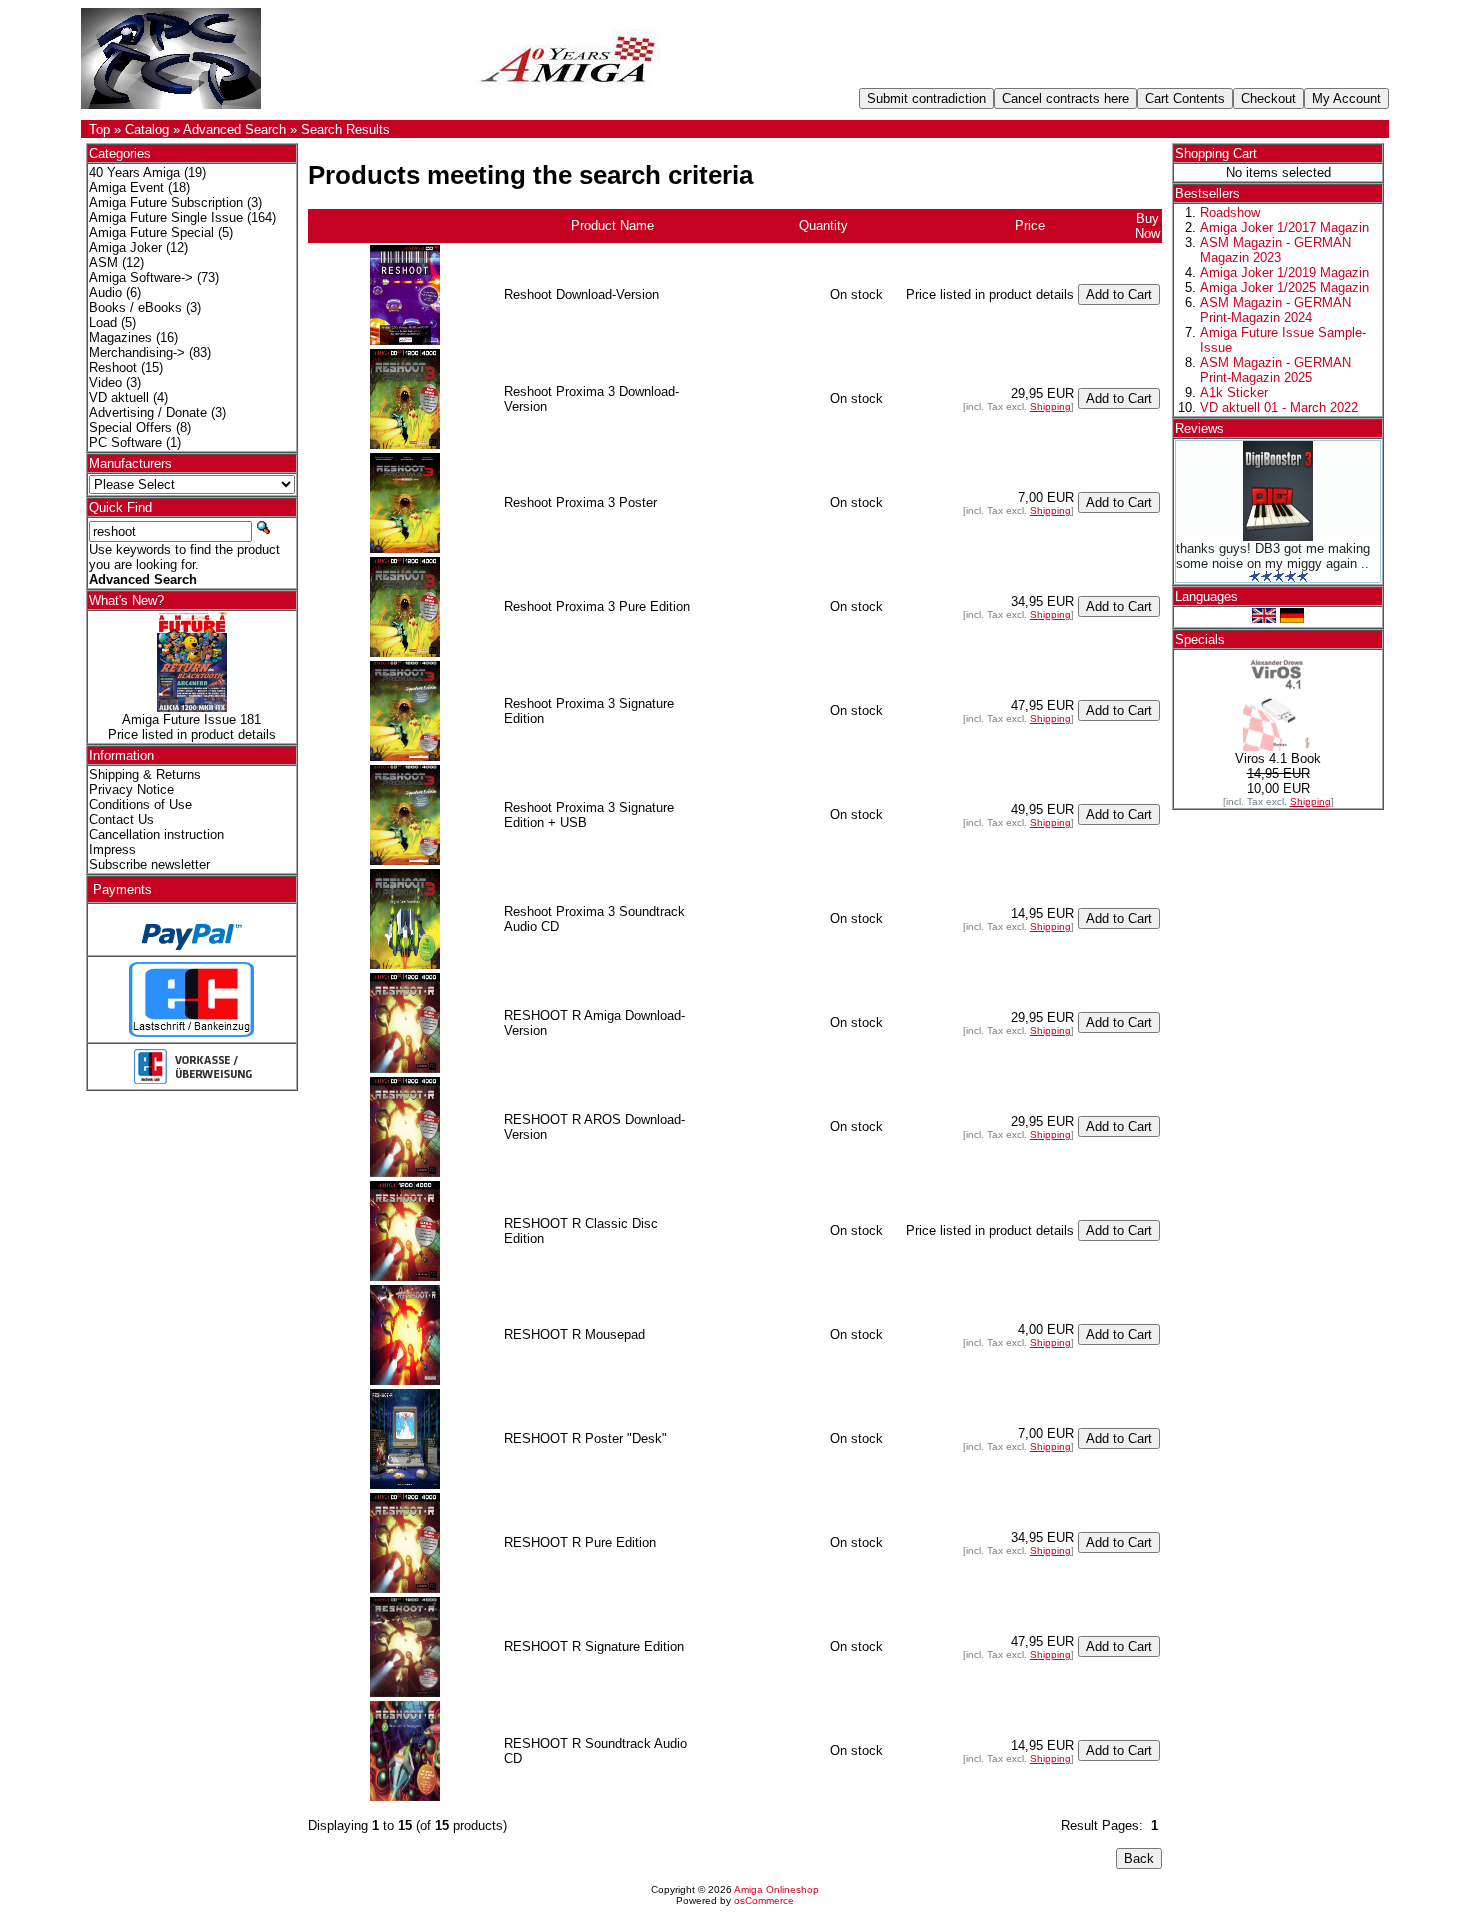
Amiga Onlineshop (776, 1889)
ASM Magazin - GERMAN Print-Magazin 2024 (1275, 310)
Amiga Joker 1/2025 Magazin (1284, 287)
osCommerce (764, 1900)
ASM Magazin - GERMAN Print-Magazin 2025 (1275, 370)
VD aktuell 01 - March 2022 (1279, 407)
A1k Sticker (1234, 392)
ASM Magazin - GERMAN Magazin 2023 (1275, 250)
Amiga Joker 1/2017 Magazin (1284, 227)
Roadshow (1230, 212)
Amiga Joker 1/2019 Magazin (1284, 272)
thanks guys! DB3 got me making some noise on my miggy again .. (1273, 556)
